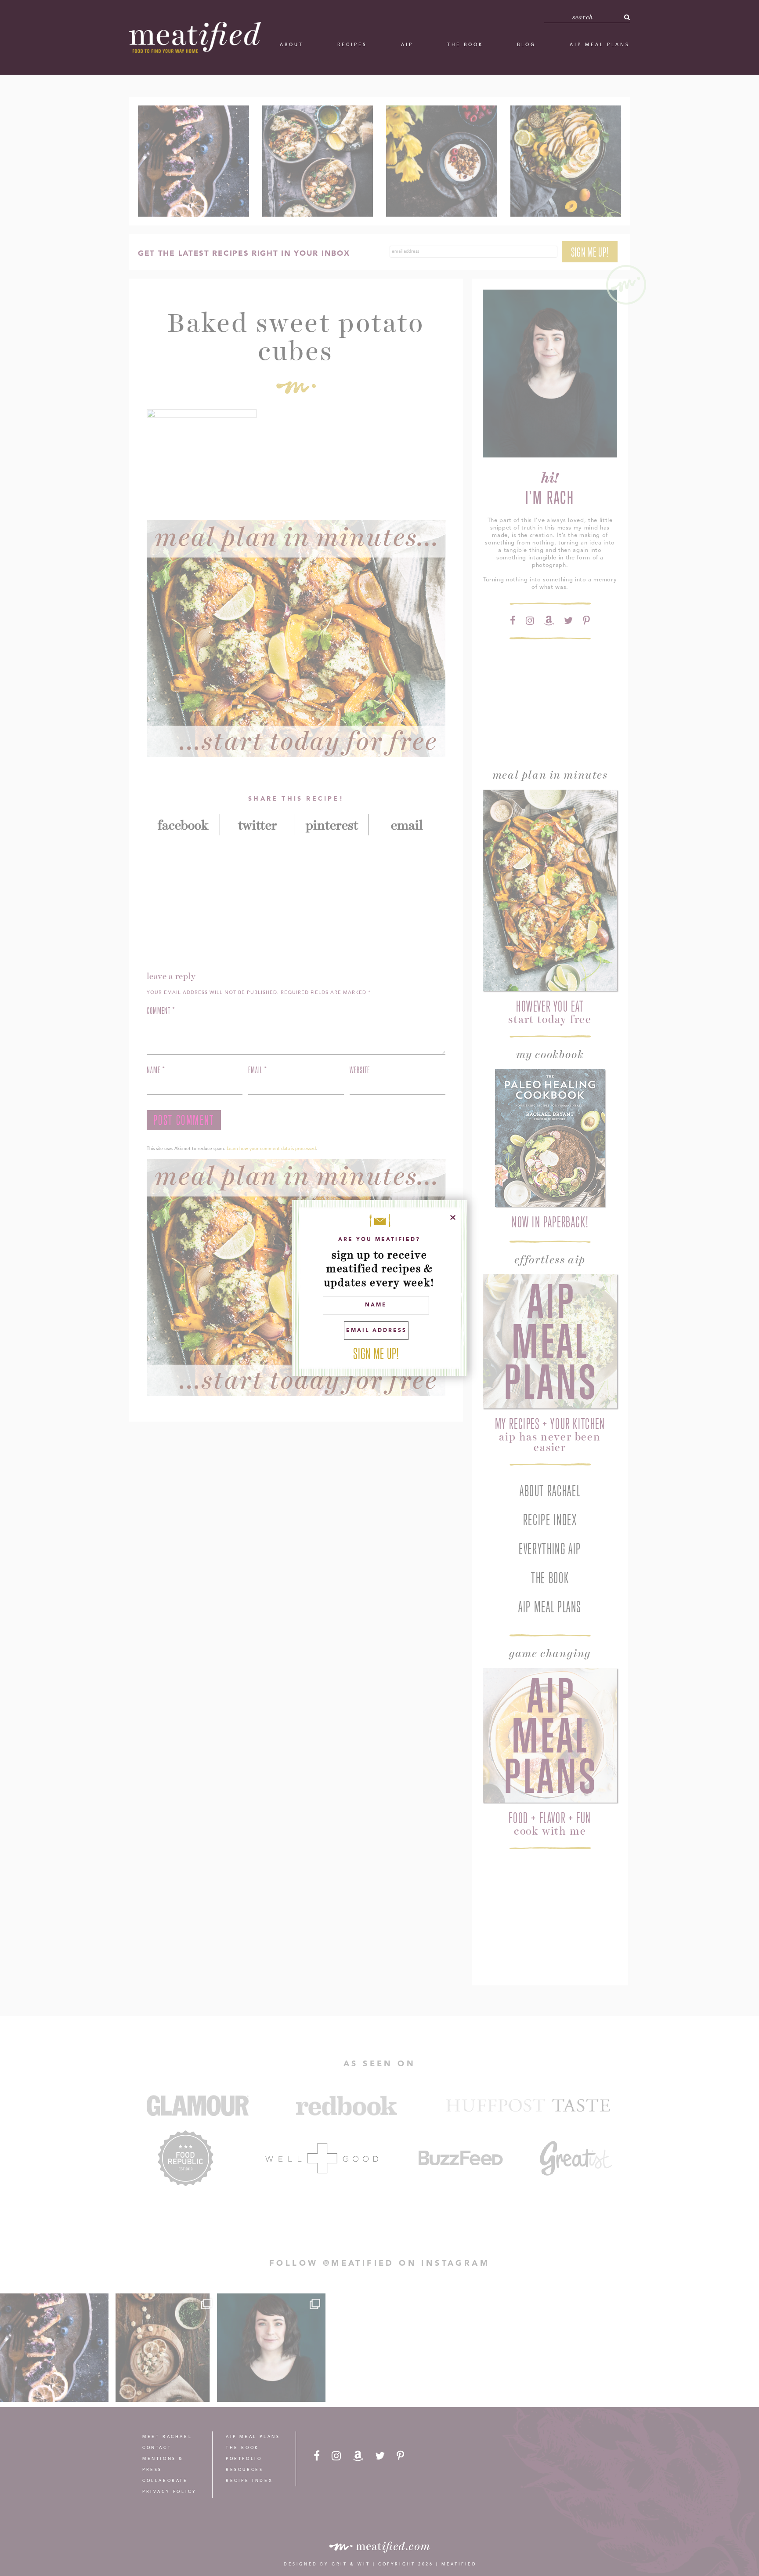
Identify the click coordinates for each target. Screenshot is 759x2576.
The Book (465, 45)
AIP (407, 45)
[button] (627, 17)
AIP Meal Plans (600, 45)
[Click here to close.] (453, 1217)
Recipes (352, 45)
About (292, 45)
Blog (526, 45)
